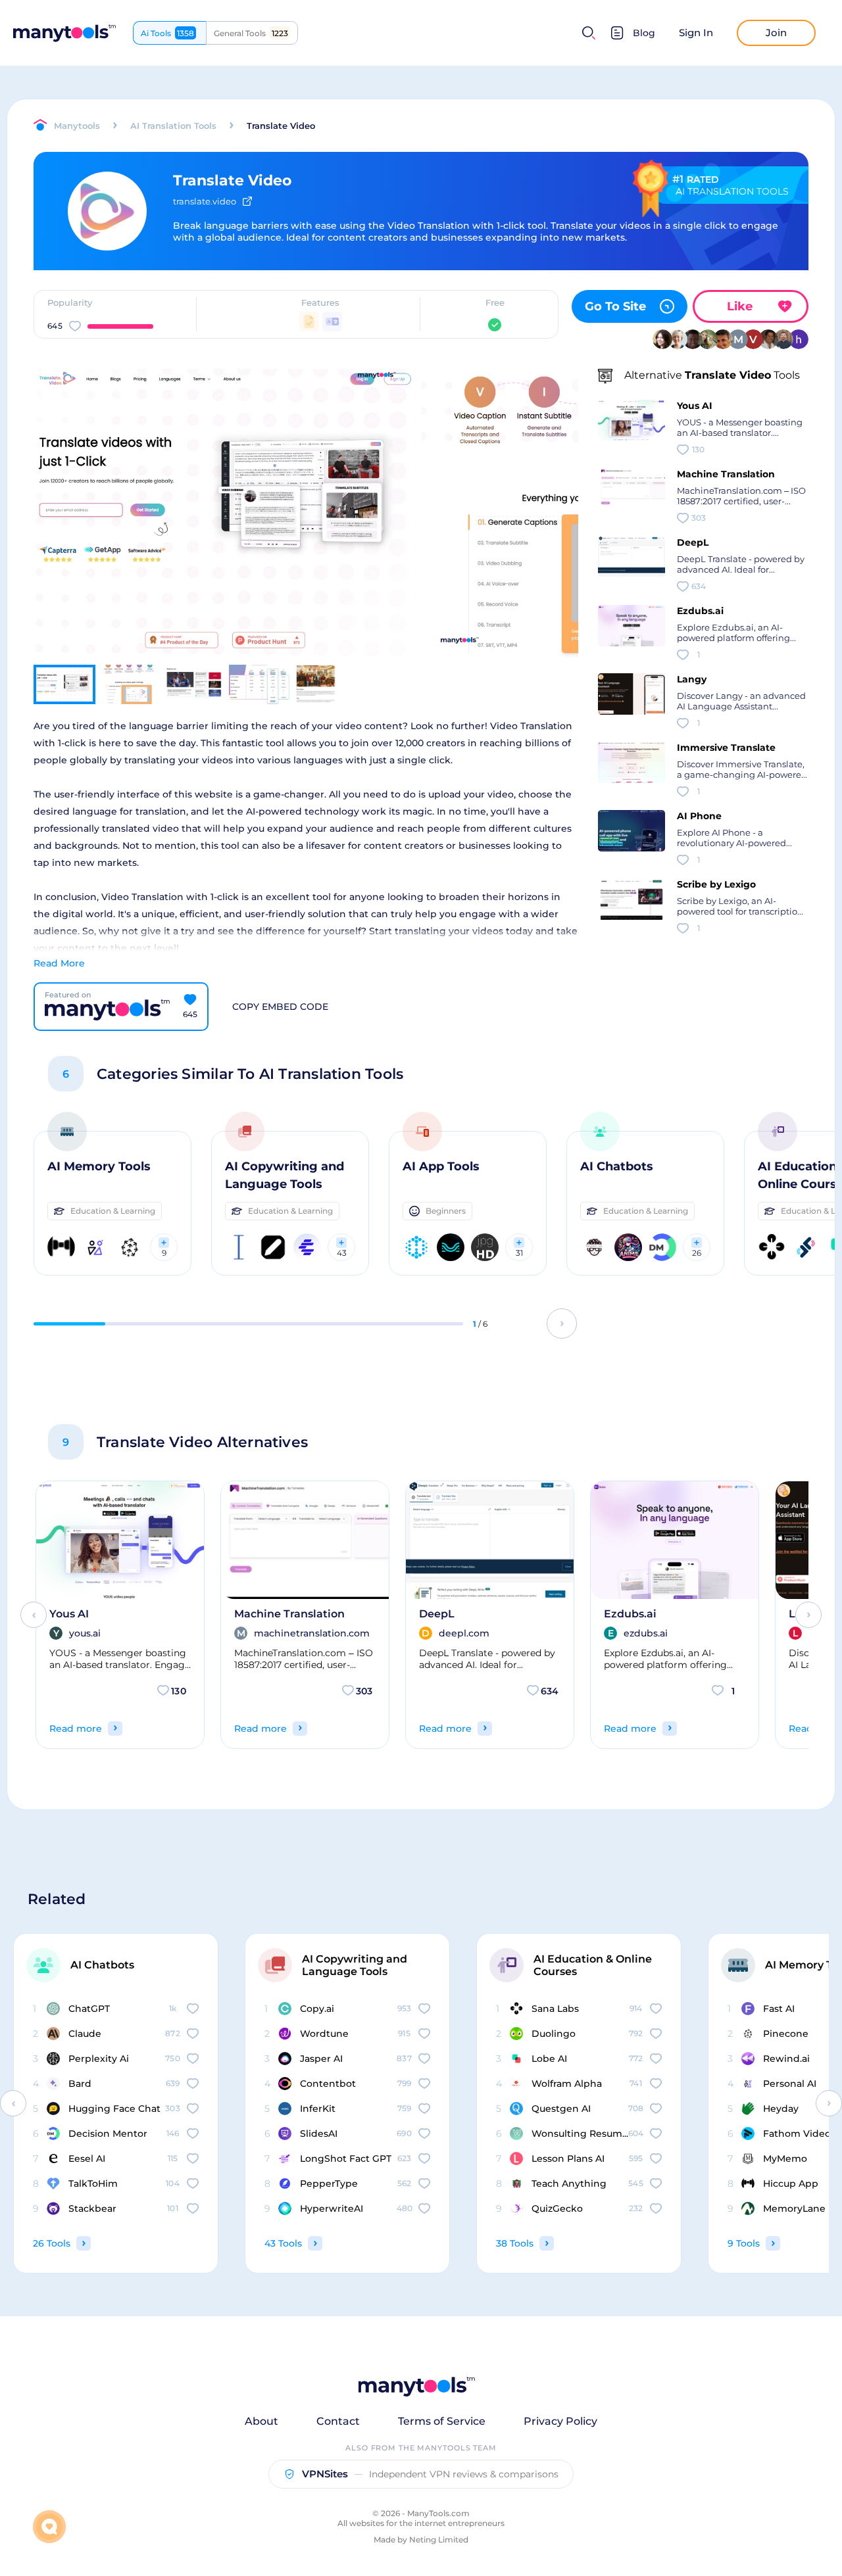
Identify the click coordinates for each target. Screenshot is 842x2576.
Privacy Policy (560, 2421)
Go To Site (615, 306)
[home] (64, 33)
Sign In (696, 33)
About (261, 2421)
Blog (644, 33)
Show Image (223, 537)
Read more (76, 1729)
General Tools (251, 33)
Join (776, 33)
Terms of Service (442, 2421)
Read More (59, 963)
